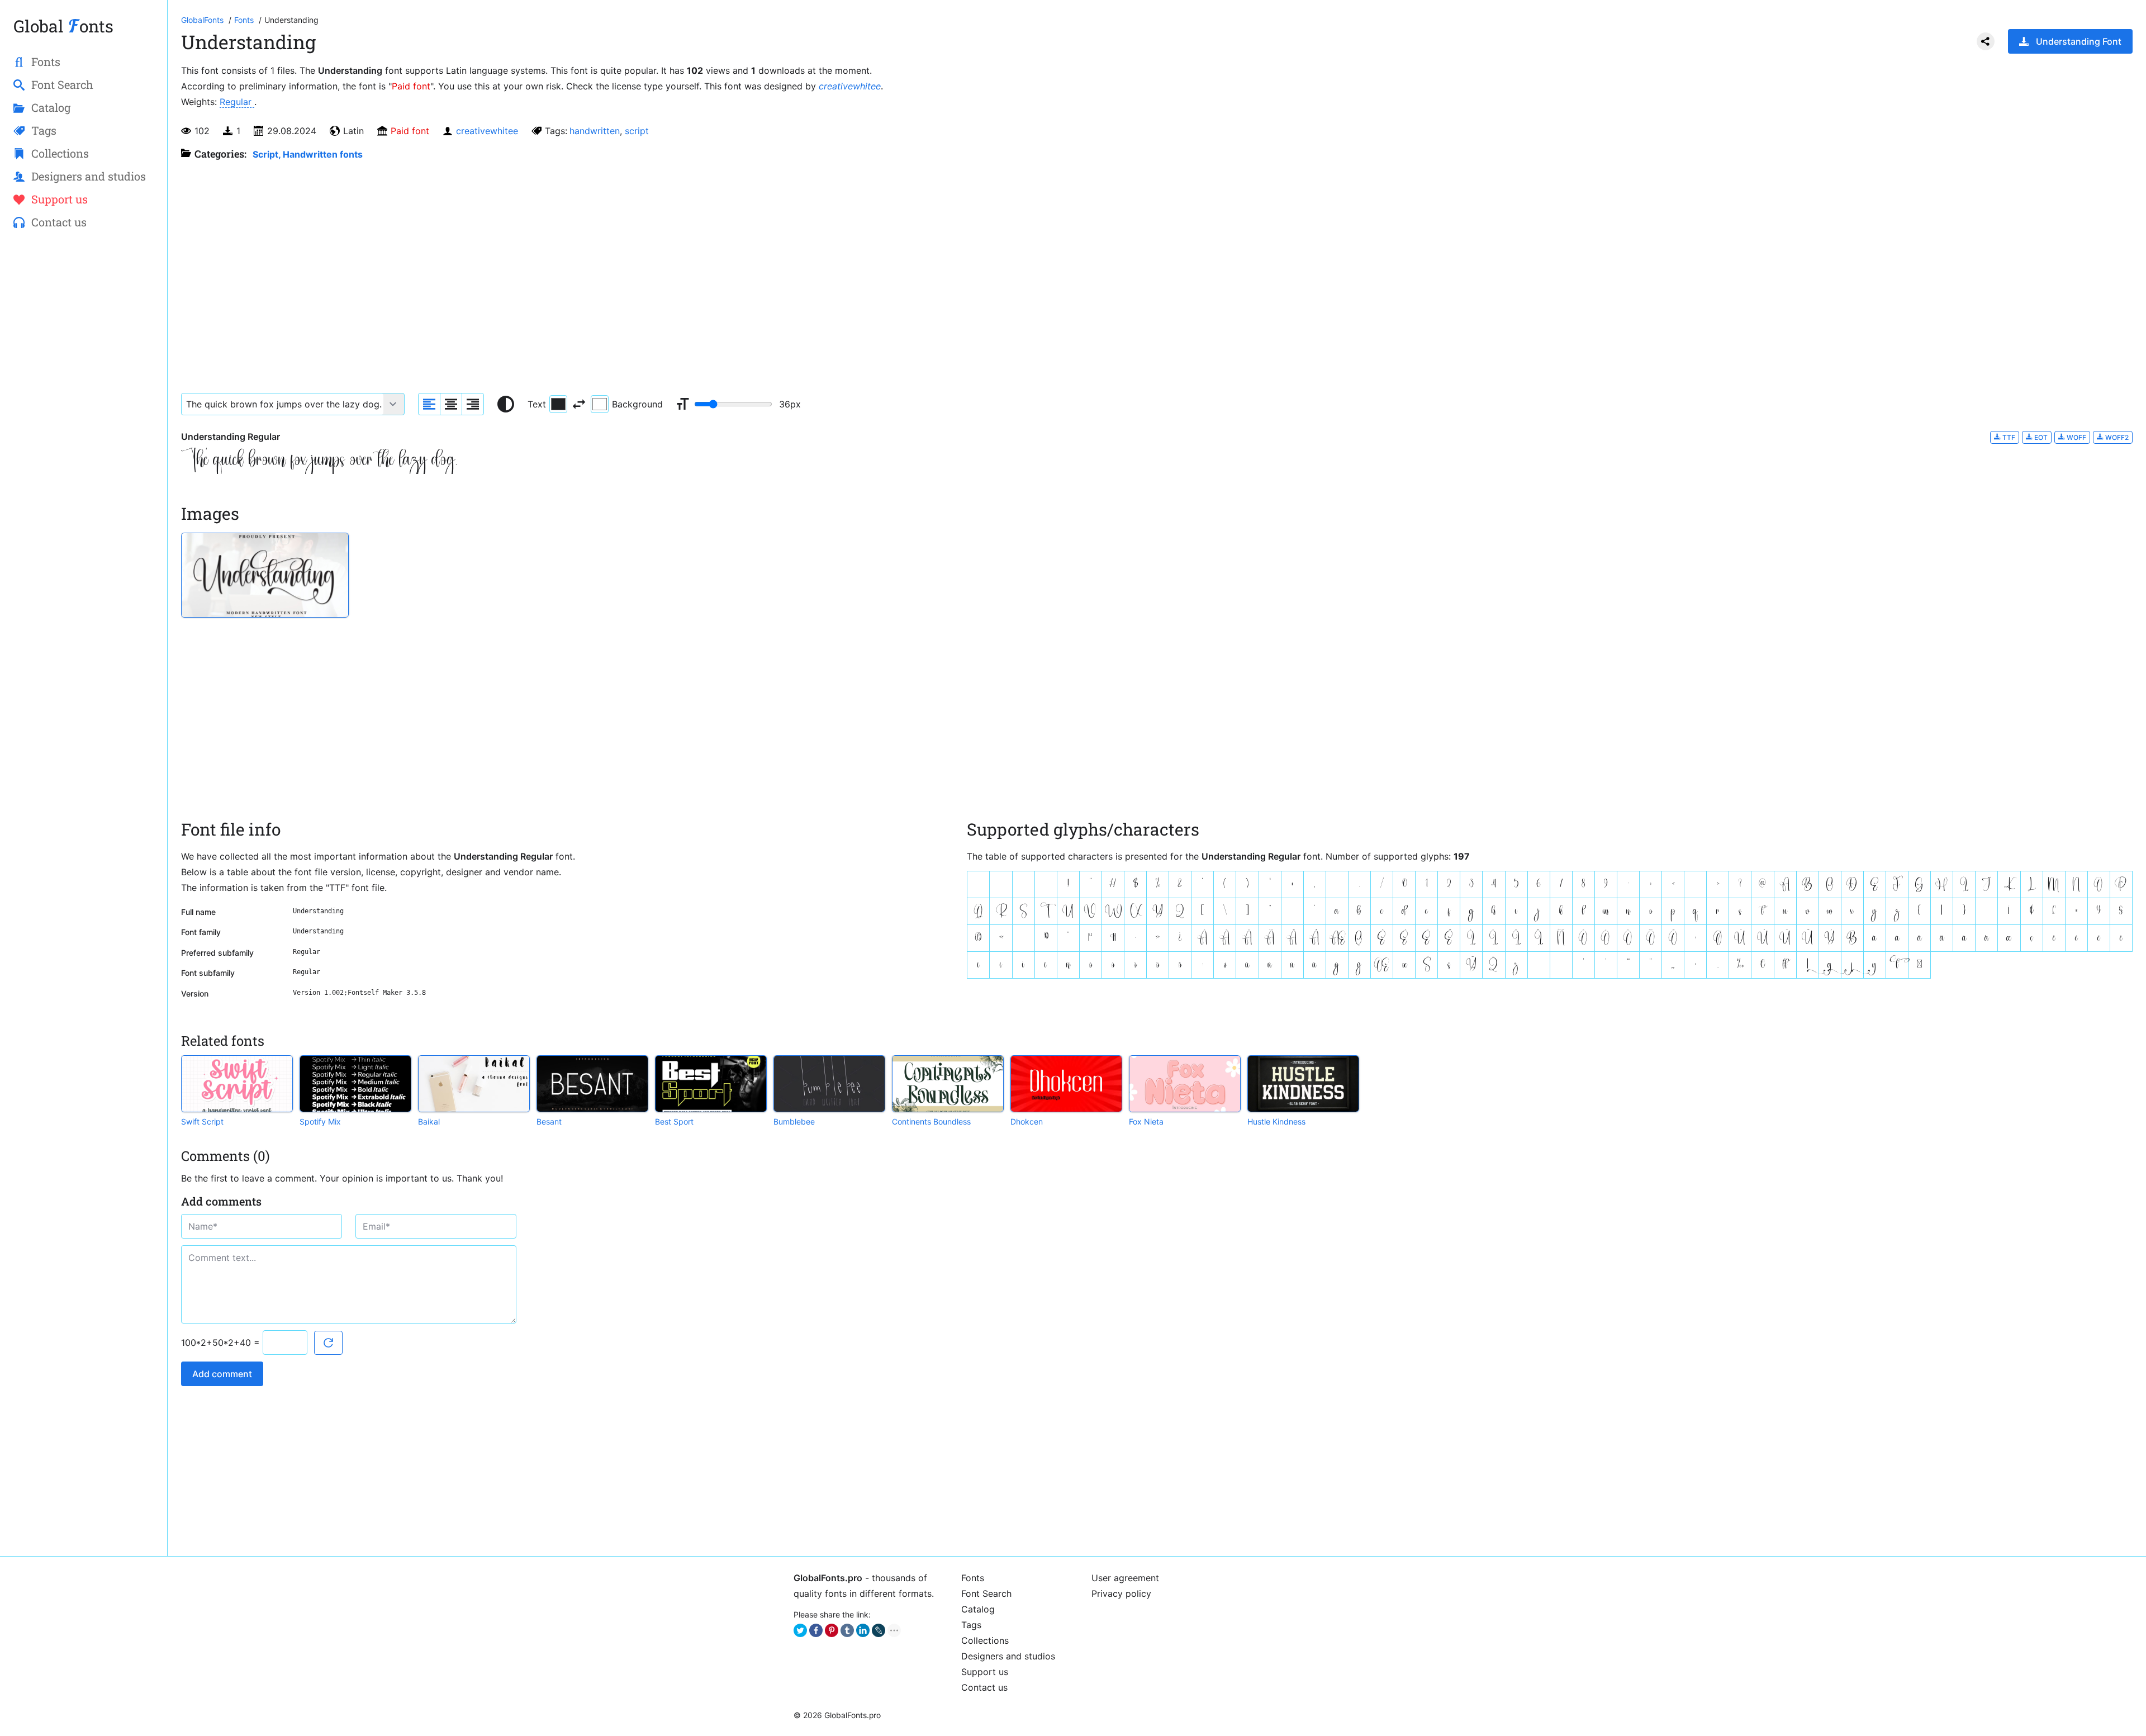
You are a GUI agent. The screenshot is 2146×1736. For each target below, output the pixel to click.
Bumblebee (794, 1121)
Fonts (973, 1578)
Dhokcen (1027, 1121)
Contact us (984, 1687)
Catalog (978, 1609)
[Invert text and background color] (579, 404)
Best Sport (674, 1121)
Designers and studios (1008, 1656)
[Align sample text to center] (451, 404)
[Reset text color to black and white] (506, 404)
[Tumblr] (847, 1630)
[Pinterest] (832, 1630)
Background (637, 404)
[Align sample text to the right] (473, 404)
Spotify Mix (320, 1121)
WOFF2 (2116, 437)
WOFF (2076, 437)
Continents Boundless (931, 1121)
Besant (549, 1121)
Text (537, 404)
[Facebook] (816, 1630)
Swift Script (202, 1121)
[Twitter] (800, 1630)
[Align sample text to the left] (429, 404)
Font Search (986, 1593)
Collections (985, 1640)
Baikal (429, 1121)
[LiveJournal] (879, 1630)
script (637, 131)
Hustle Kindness (1276, 1121)
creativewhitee (850, 86)
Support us (985, 1672)
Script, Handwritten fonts (308, 154)
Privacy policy (1121, 1593)
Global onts (63, 26)
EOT (2040, 437)
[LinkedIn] (863, 1630)
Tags (971, 1625)
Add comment (222, 1374)
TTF (2008, 437)
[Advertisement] (84, 420)
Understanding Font (2079, 41)
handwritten (595, 131)
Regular (237, 102)
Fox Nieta (1146, 1121)
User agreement (1125, 1578)
